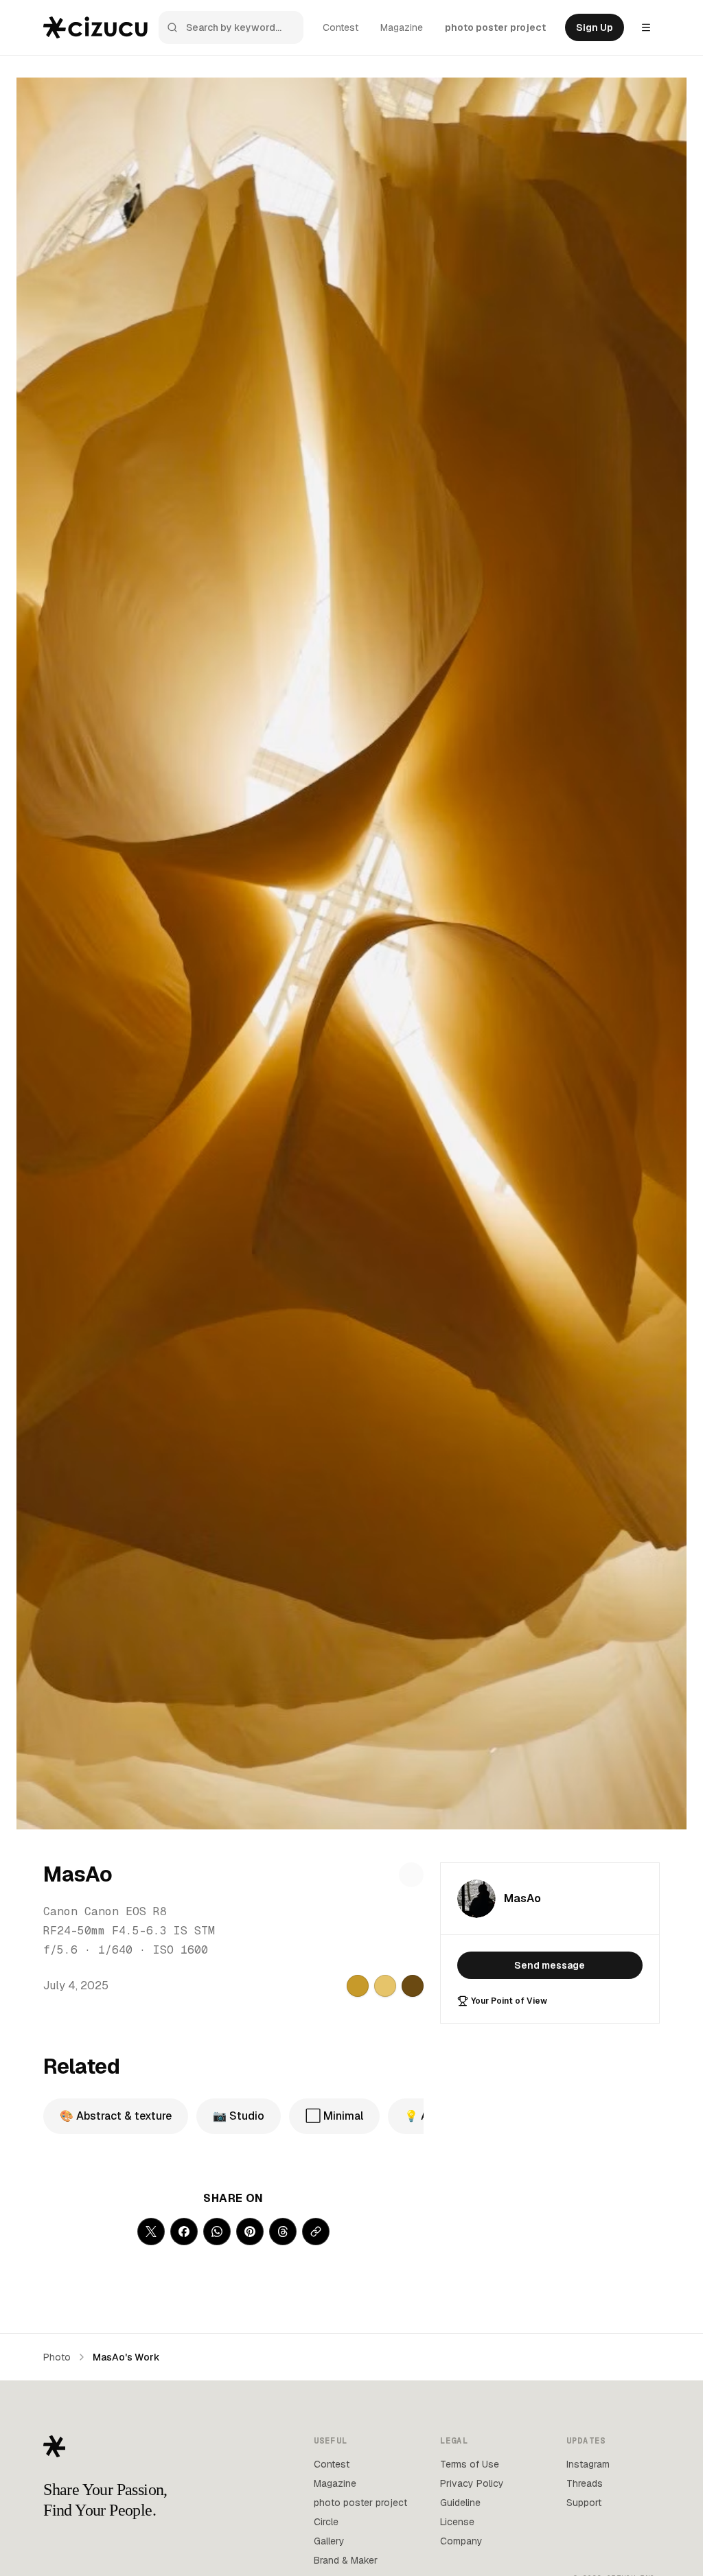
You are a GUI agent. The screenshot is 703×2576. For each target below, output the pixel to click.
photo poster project (495, 27)
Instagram (588, 2464)
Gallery (329, 2541)
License (457, 2522)
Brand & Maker (346, 2560)
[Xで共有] (151, 2232)
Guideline (460, 2503)
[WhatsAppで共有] (217, 2232)
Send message (550, 1965)
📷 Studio (239, 2116)
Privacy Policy (472, 2483)
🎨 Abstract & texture (116, 2116)
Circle (326, 2522)
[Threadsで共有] (283, 2232)
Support (584, 2503)
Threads (585, 2483)
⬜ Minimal (334, 2116)
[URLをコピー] (316, 2232)
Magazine (402, 27)
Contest (341, 27)
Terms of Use (470, 2464)
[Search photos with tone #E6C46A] (385, 1986)
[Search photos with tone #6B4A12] (413, 1986)
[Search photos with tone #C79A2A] (358, 1986)
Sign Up (595, 27)
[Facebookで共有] (184, 2232)
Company (461, 2541)
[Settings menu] (646, 27)
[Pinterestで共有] (250, 2232)
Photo (57, 2357)
